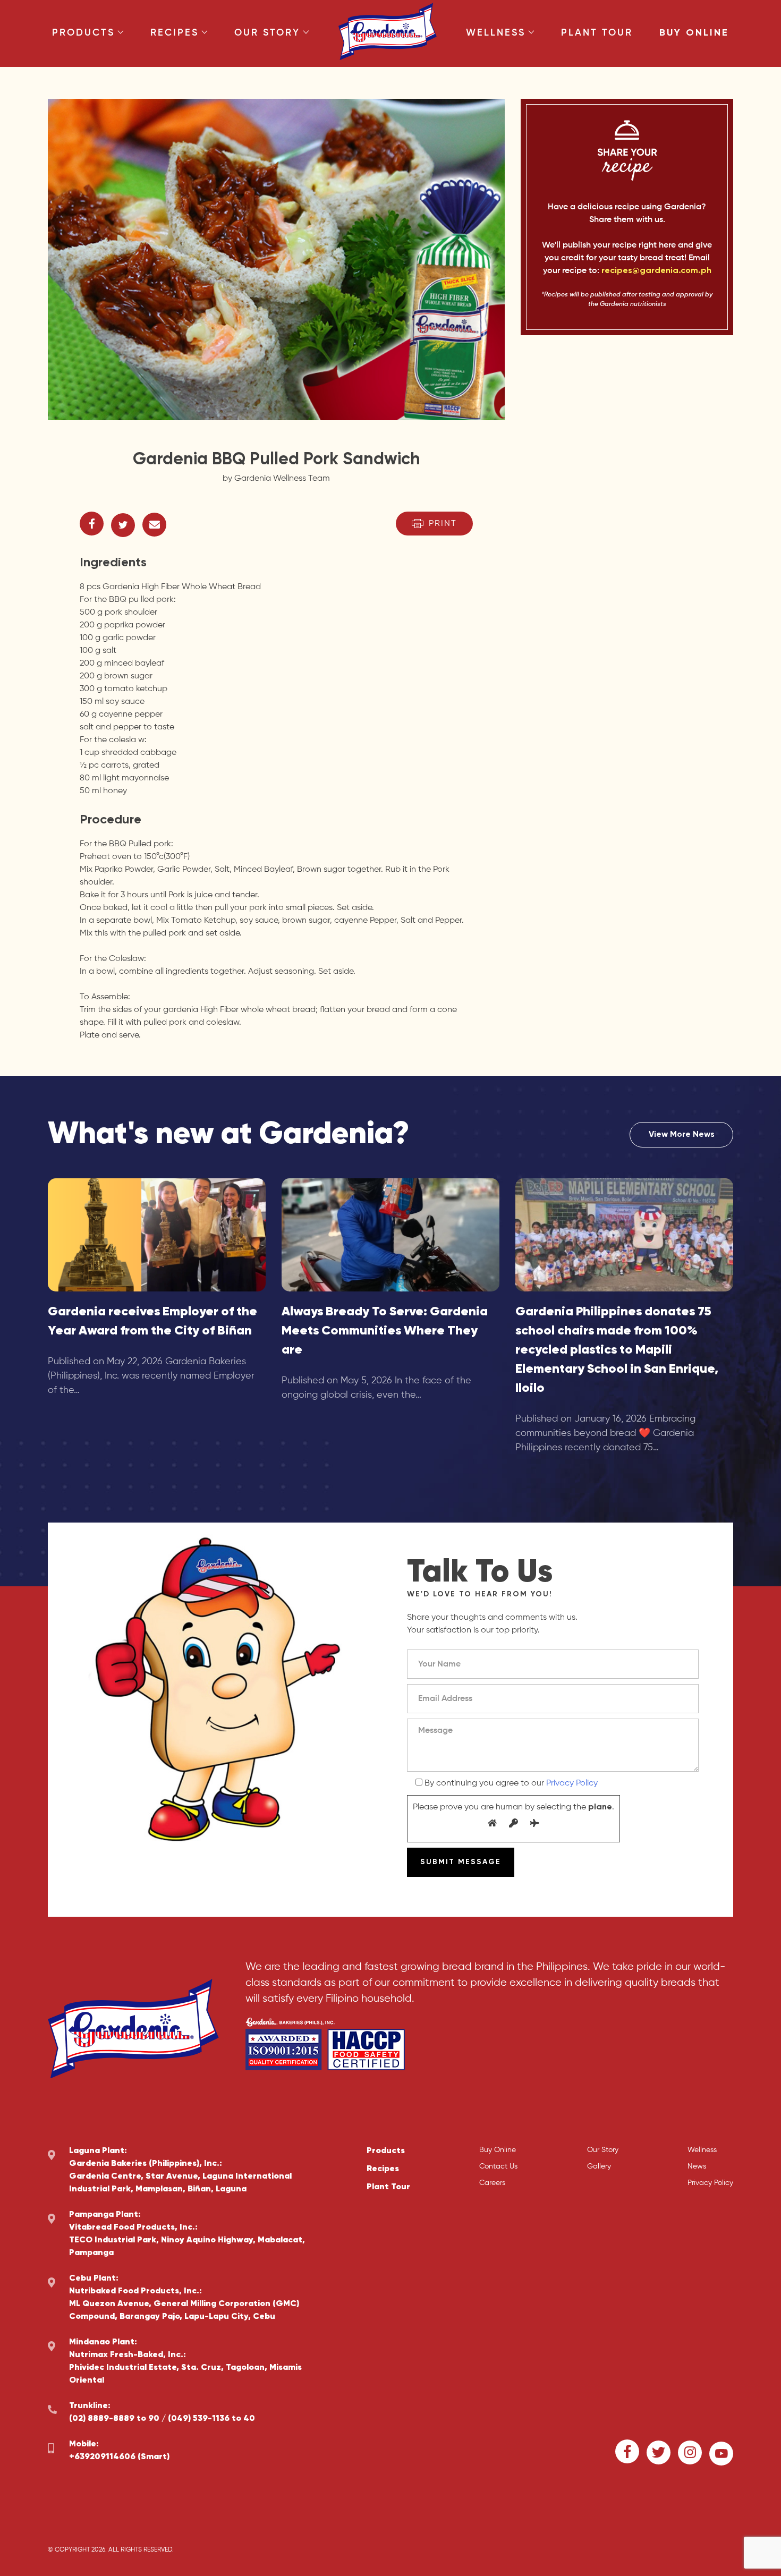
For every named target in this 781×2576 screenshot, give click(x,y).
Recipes (175, 33)
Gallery (599, 2166)
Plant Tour (597, 33)
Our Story (267, 33)
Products (83, 33)
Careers (492, 2183)
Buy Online (694, 33)
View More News (682, 1135)
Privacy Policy (572, 1783)
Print (443, 524)
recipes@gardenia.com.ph (656, 271)
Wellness (496, 33)
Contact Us (498, 2166)
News (697, 2166)
